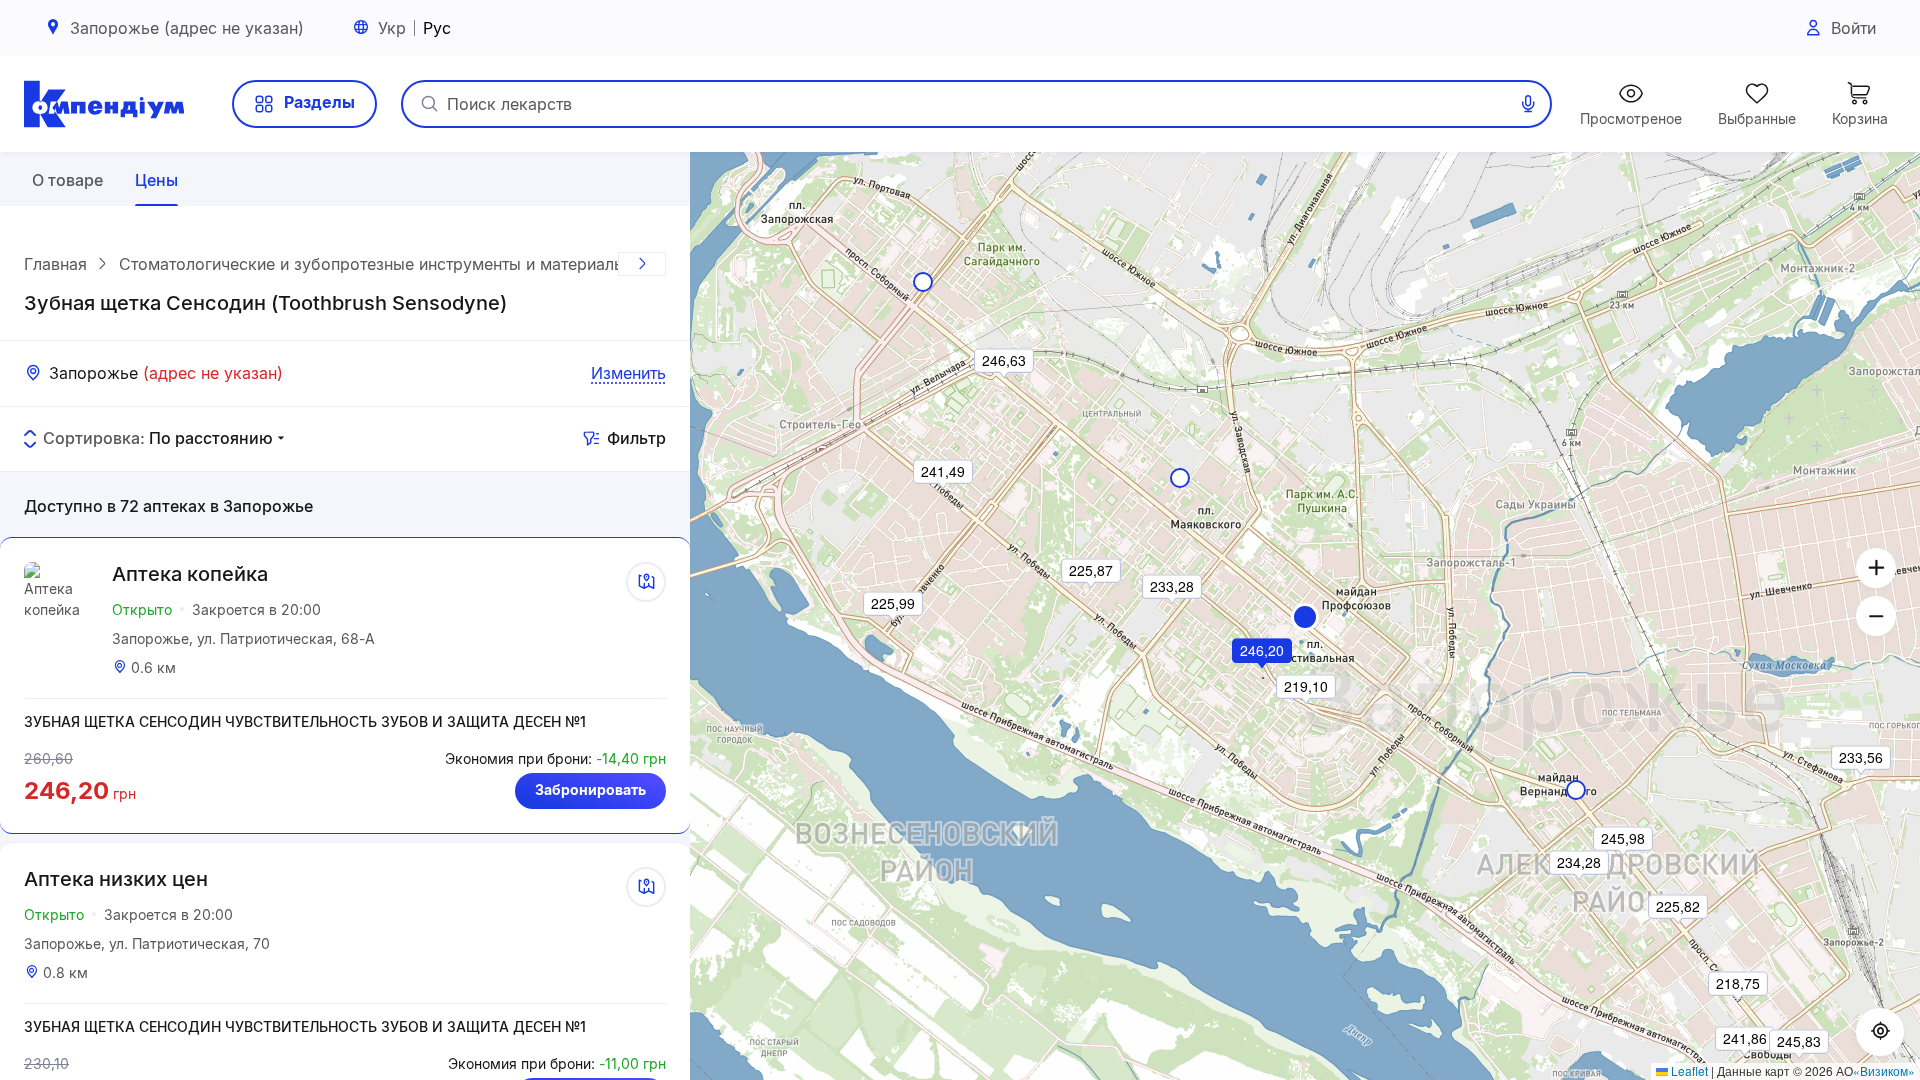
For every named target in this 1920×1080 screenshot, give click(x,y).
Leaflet (1688, 1070)
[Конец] (642, 264)
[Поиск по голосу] (1528, 104)
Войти (1853, 28)
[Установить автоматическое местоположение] (1880, 1032)
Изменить (628, 373)
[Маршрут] (646, 582)
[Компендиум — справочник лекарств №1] (104, 104)
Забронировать (590, 789)
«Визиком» (1884, 1070)
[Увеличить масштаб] (1876, 568)
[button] (1305, 617)
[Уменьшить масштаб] (1876, 616)
